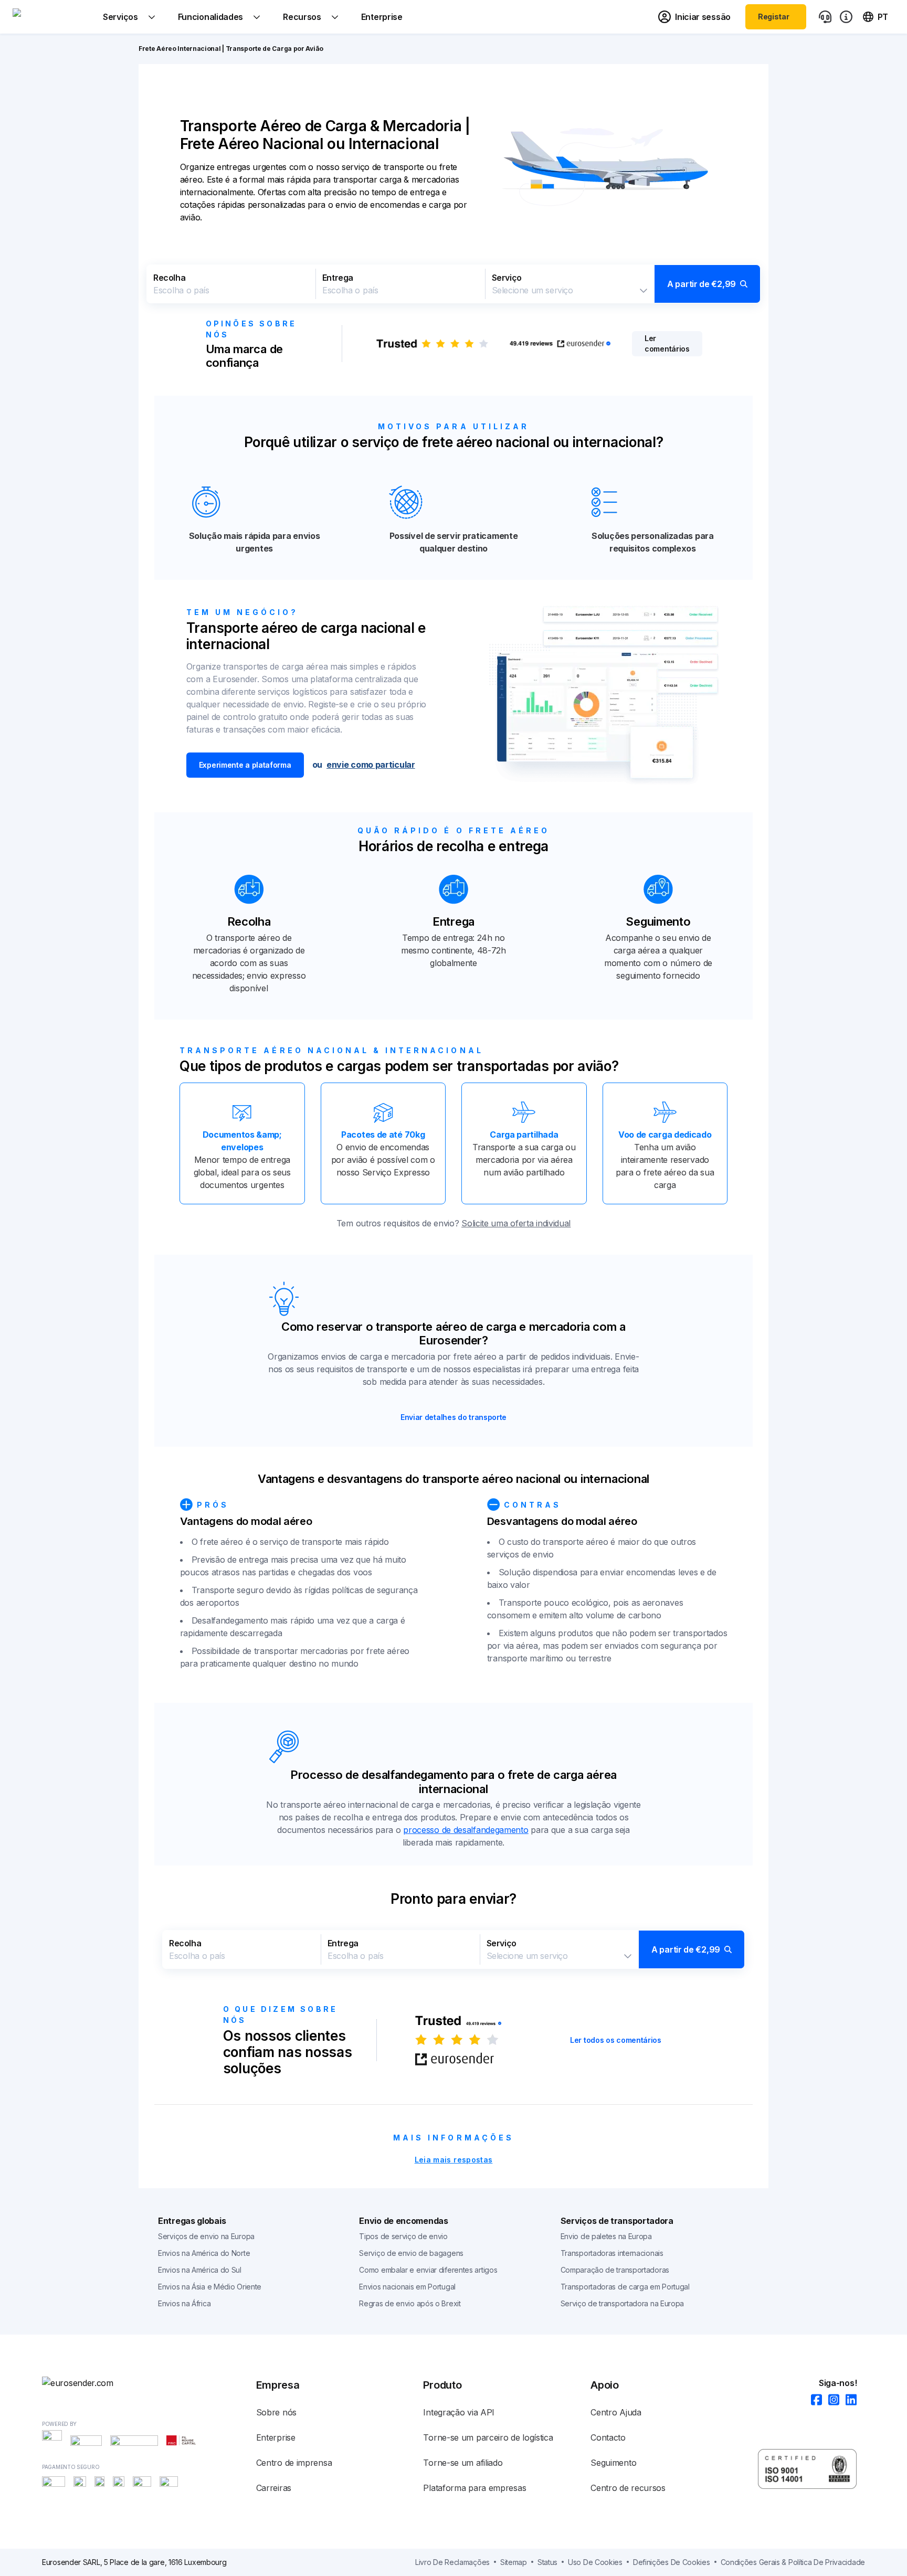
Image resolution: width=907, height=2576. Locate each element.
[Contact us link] (825, 17)
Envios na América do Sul (200, 2270)
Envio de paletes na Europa (606, 2236)
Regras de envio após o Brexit (410, 2303)
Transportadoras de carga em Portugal (625, 2287)
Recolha (169, 278)
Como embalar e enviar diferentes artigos (428, 2270)
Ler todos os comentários (616, 2040)
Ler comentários (667, 343)
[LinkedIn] (848, 2400)
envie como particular (371, 765)
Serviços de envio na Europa (206, 2236)
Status (547, 2562)
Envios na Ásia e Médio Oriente (210, 2287)
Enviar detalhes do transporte (454, 1417)
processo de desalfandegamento (466, 1830)
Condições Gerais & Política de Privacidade (793, 2562)
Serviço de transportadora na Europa (623, 2303)
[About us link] (846, 17)
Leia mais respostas (454, 2160)
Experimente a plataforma (245, 765)
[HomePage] (94, 2383)
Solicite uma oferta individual (516, 1223)
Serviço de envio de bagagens (411, 2253)
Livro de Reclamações (452, 2562)
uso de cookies (595, 2562)
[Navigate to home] (52, 17)
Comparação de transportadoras (615, 2270)
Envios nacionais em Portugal (407, 2287)
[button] (454, 284)
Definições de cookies (672, 2562)
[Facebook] (813, 2400)
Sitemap (514, 2562)
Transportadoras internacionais (612, 2253)
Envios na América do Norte (204, 2253)
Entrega (338, 278)
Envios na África (184, 2303)
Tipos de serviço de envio (403, 2236)
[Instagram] (831, 2400)
